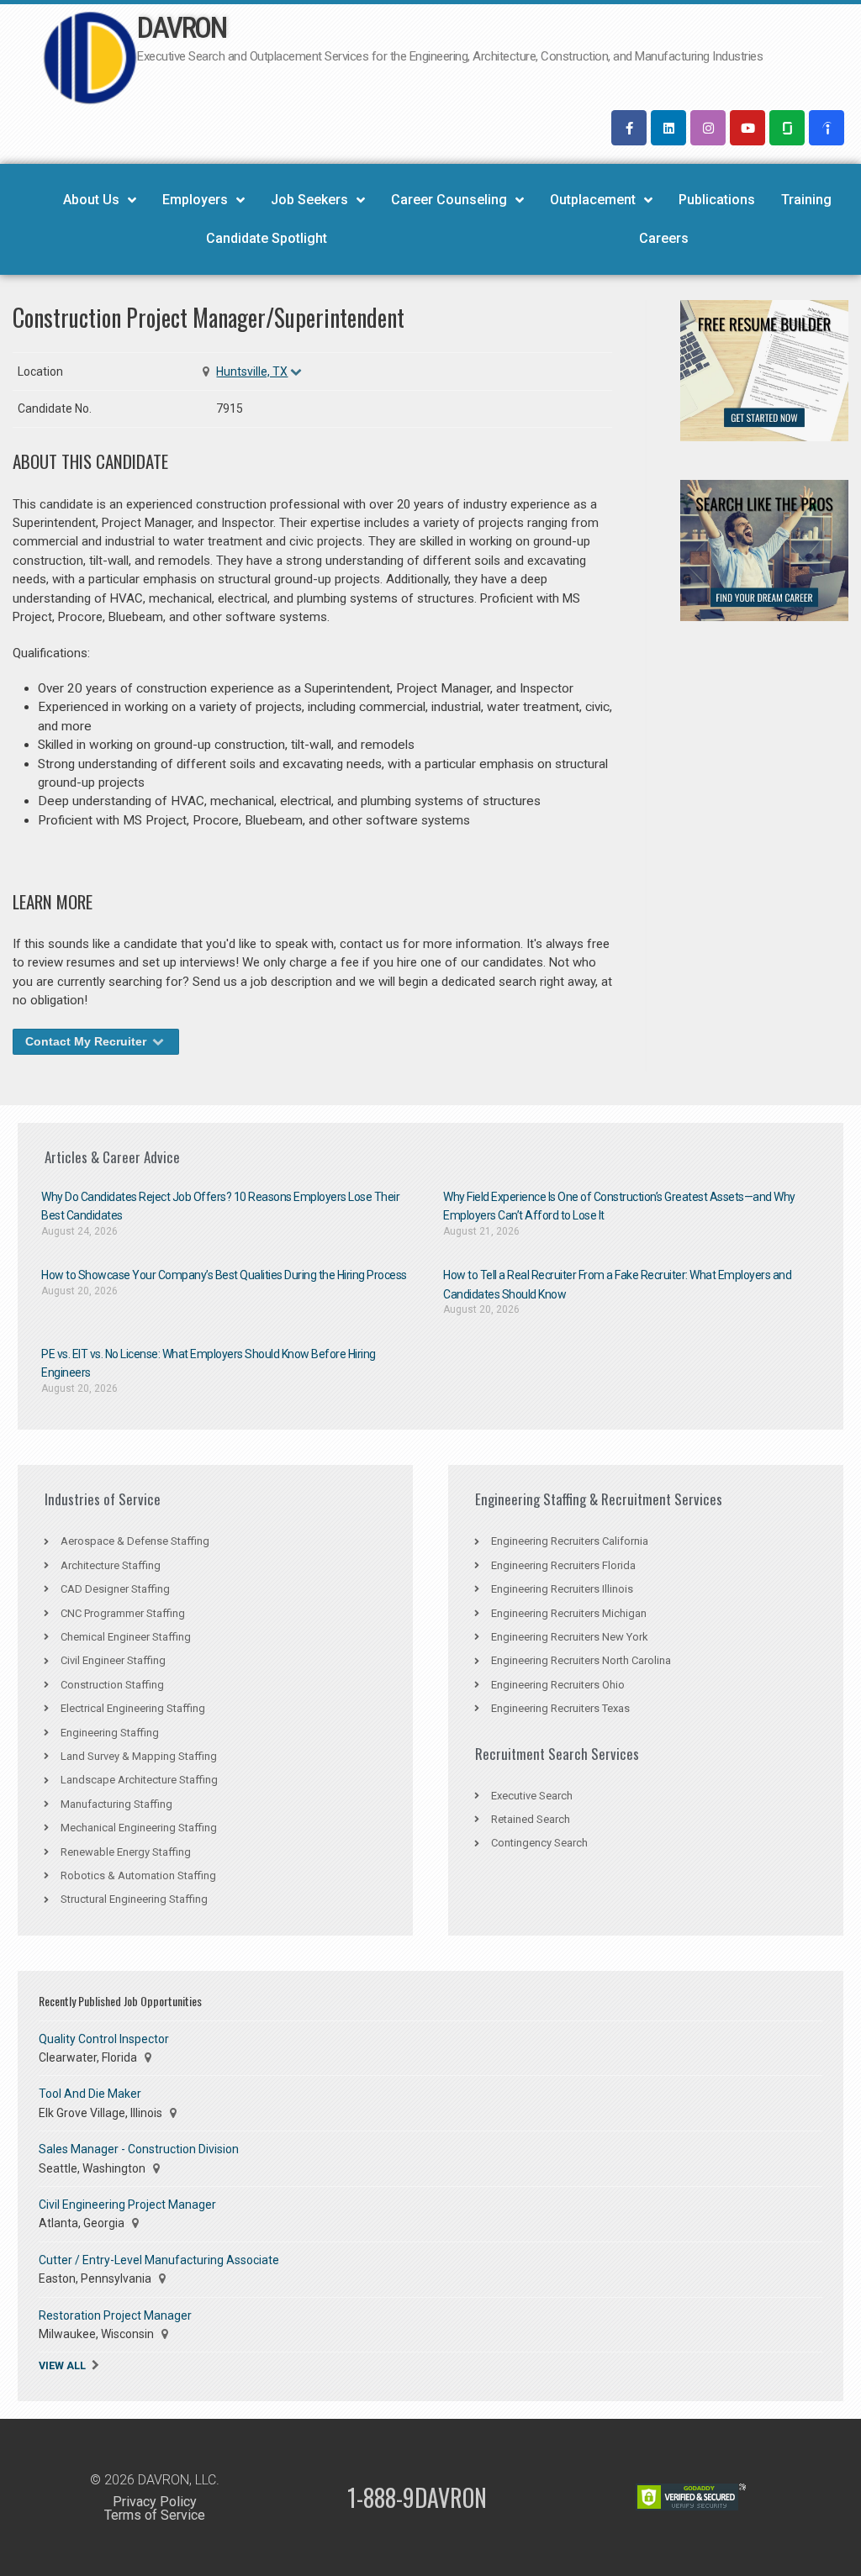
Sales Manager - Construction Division (139, 2149)
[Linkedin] (668, 128)
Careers (664, 238)
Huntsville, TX (252, 371)
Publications (717, 200)
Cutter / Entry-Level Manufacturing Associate (159, 2260)
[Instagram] (708, 128)
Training (806, 200)
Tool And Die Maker (90, 2094)
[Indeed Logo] (827, 128)
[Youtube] (747, 128)
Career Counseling (449, 200)
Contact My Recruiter (87, 1041)
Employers (195, 200)
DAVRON (181, 28)
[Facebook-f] (629, 128)
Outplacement (593, 200)
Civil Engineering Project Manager (127, 2205)
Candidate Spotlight (267, 238)
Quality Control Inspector (104, 2039)
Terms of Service (155, 2515)
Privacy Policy (155, 2502)
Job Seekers (309, 200)
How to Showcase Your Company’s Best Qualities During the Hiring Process (224, 1275)
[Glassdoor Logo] (787, 128)
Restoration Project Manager (115, 2315)
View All (62, 2365)
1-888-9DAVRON (417, 2497)
